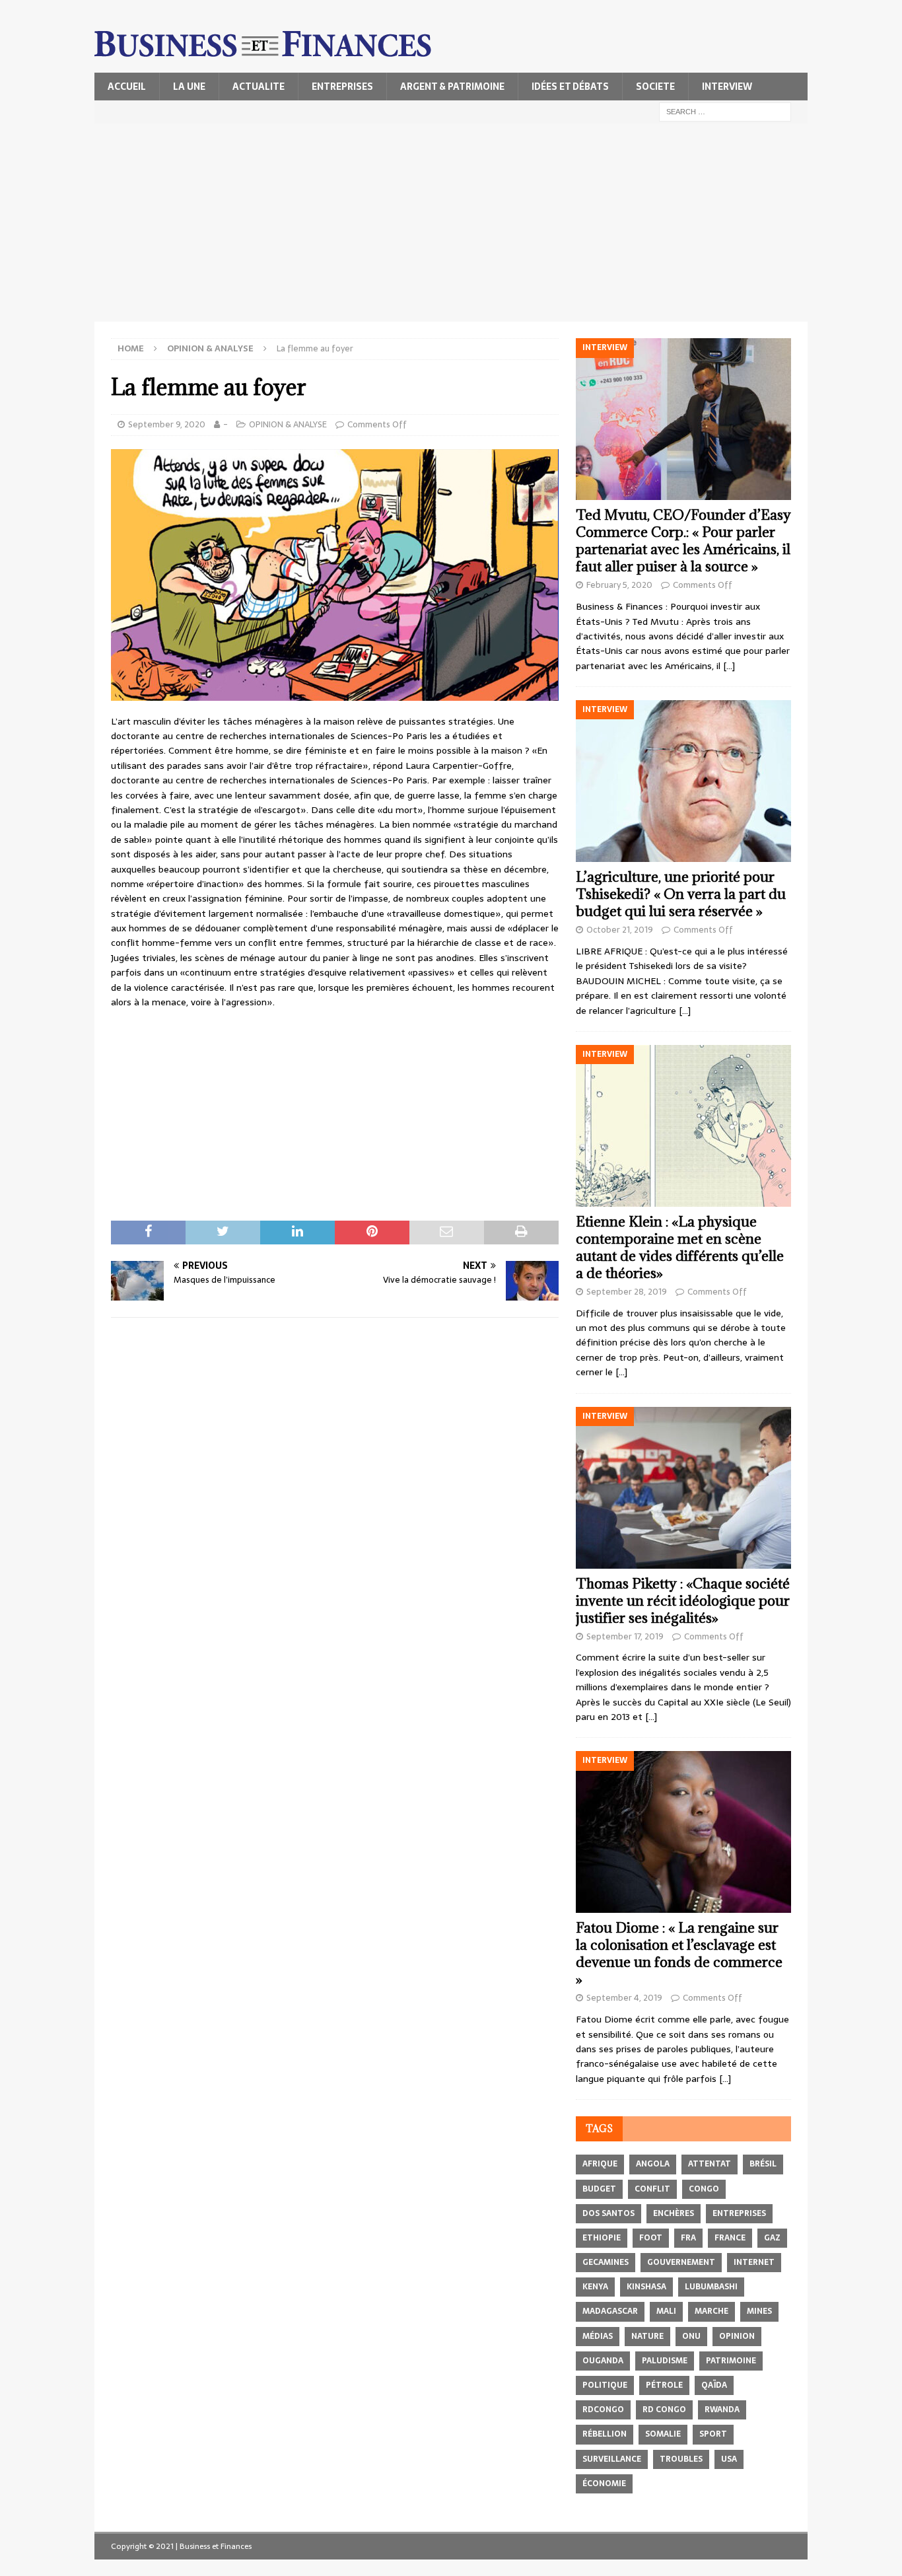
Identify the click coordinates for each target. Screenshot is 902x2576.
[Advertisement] (451, 223)
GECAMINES (606, 2262)
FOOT (651, 2238)
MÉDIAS (598, 2336)
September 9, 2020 (167, 424)
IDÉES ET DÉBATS (570, 87)
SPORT (713, 2434)
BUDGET (599, 2189)
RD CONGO (664, 2410)
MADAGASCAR (610, 2311)
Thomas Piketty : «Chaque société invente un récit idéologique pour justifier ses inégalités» (683, 1601)
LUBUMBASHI (711, 2287)
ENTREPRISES (342, 87)
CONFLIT (652, 2189)
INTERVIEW (727, 87)
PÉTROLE (664, 2385)
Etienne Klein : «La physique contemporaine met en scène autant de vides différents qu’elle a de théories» (680, 1247)
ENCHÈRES (674, 2213)
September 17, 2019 (625, 1636)
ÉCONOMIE (604, 2484)
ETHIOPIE (602, 2238)
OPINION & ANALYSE (288, 424)
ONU (691, 2336)
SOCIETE (655, 87)
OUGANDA (603, 2361)
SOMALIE (663, 2434)
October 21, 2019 (620, 930)
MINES (759, 2311)
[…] (729, 666)
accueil (127, 87)
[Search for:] (725, 111)
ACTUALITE (259, 87)
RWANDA (722, 2410)
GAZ (772, 2238)
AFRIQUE (600, 2164)
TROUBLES (681, 2459)
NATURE (647, 2336)
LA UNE (189, 87)
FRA (688, 2238)
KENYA (595, 2287)
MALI (666, 2311)
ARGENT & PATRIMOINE (452, 87)
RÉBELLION (605, 2434)
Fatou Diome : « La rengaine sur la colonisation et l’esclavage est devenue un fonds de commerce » (679, 1953)
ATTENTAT (710, 2164)
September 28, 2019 (627, 1292)
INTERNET (754, 2262)
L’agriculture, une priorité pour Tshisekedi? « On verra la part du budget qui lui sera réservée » (681, 894)
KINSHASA (646, 2287)
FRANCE (730, 2238)
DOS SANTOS (608, 2213)
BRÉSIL (763, 2164)
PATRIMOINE (731, 2361)
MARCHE (711, 2311)
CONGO (704, 2189)
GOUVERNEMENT (681, 2262)
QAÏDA (714, 2385)
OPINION (737, 2336)
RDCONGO (603, 2410)
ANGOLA (653, 2164)
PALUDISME (665, 2361)
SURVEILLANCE (612, 2459)
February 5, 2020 (619, 585)
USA (729, 2459)
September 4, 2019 (624, 1998)
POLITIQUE (605, 2385)
